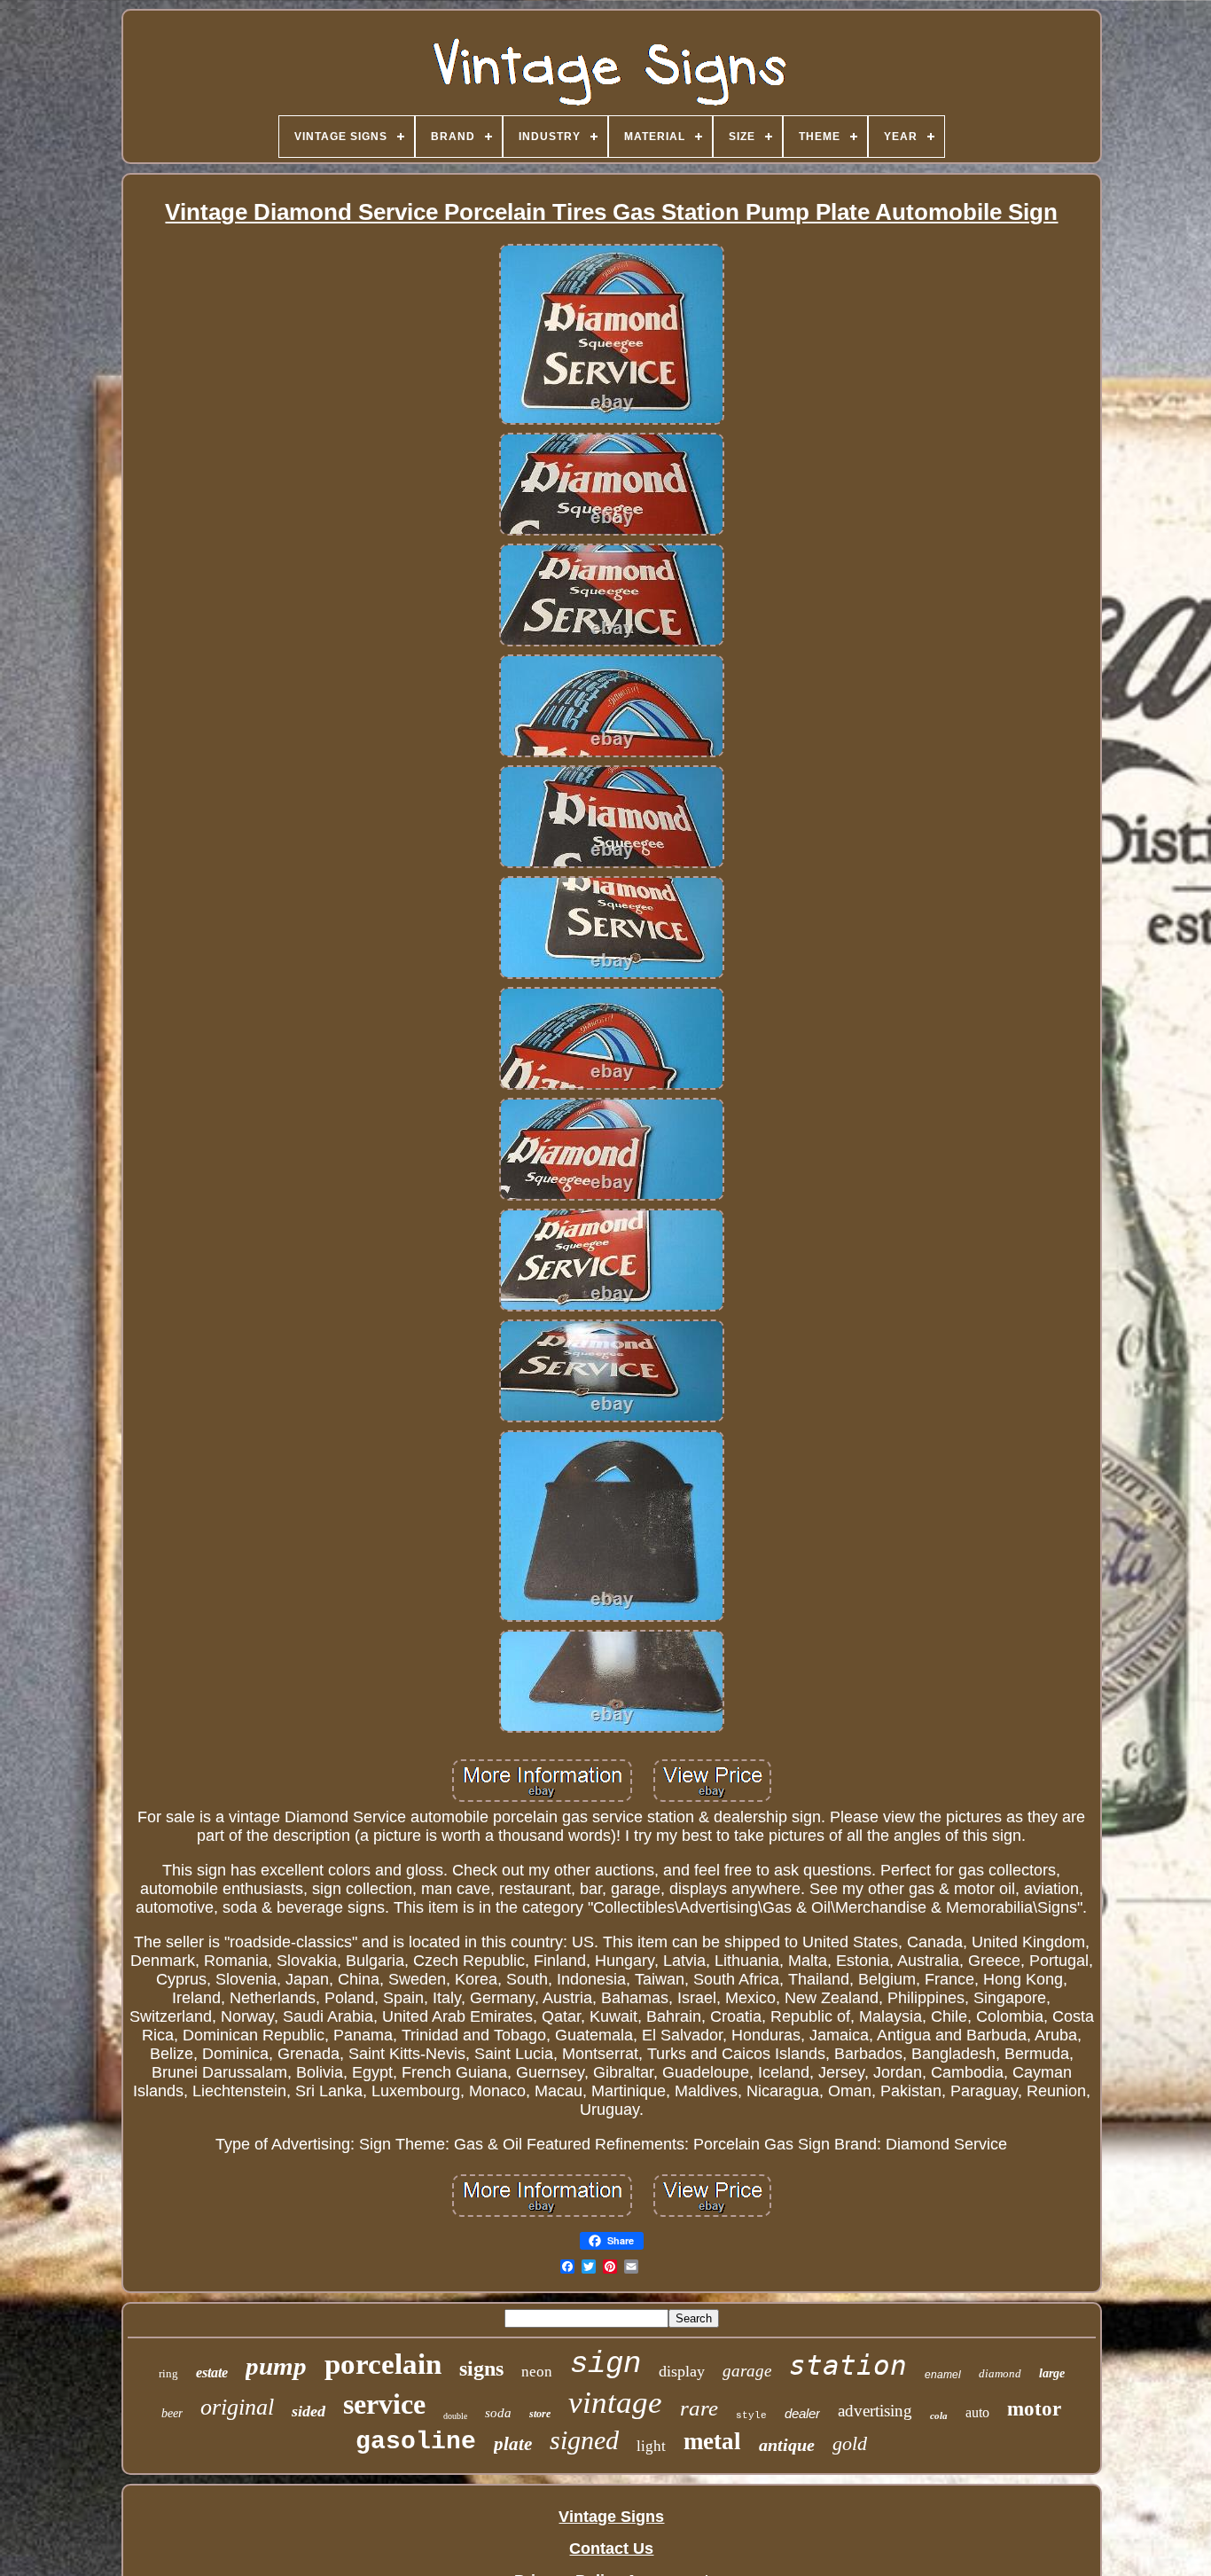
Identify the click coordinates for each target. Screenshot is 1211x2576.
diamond (1000, 2373)
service (384, 2404)
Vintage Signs (611, 2517)
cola (939, 2415)
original (237, 2407)
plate (513, 2444)
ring (168, 2373)
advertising (875, 2411)
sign (605, 2364)
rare (699, 2408)
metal (712, 2441)
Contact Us (611, 2549)
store (540, 2414)
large (1052, 2373)
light (651, 2446)
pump (276, 2366)
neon (537, 2372)
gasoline (416, 2442)
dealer (802, 2413)
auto (977, 2412)
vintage (615, 2403)
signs (481, 2369)
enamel (943, 2375)
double (455, 2416)
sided (309, 2411)
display (682, 2371)
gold (850, 2443)
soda (498, 2413)
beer (172, 2413)
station (848, 2365)
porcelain (383, 2364)
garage (747, 2371)
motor (1034, 2409)
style (751, 2415)
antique (787, 2445)
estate (212, 2372)
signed (584, 2440)
